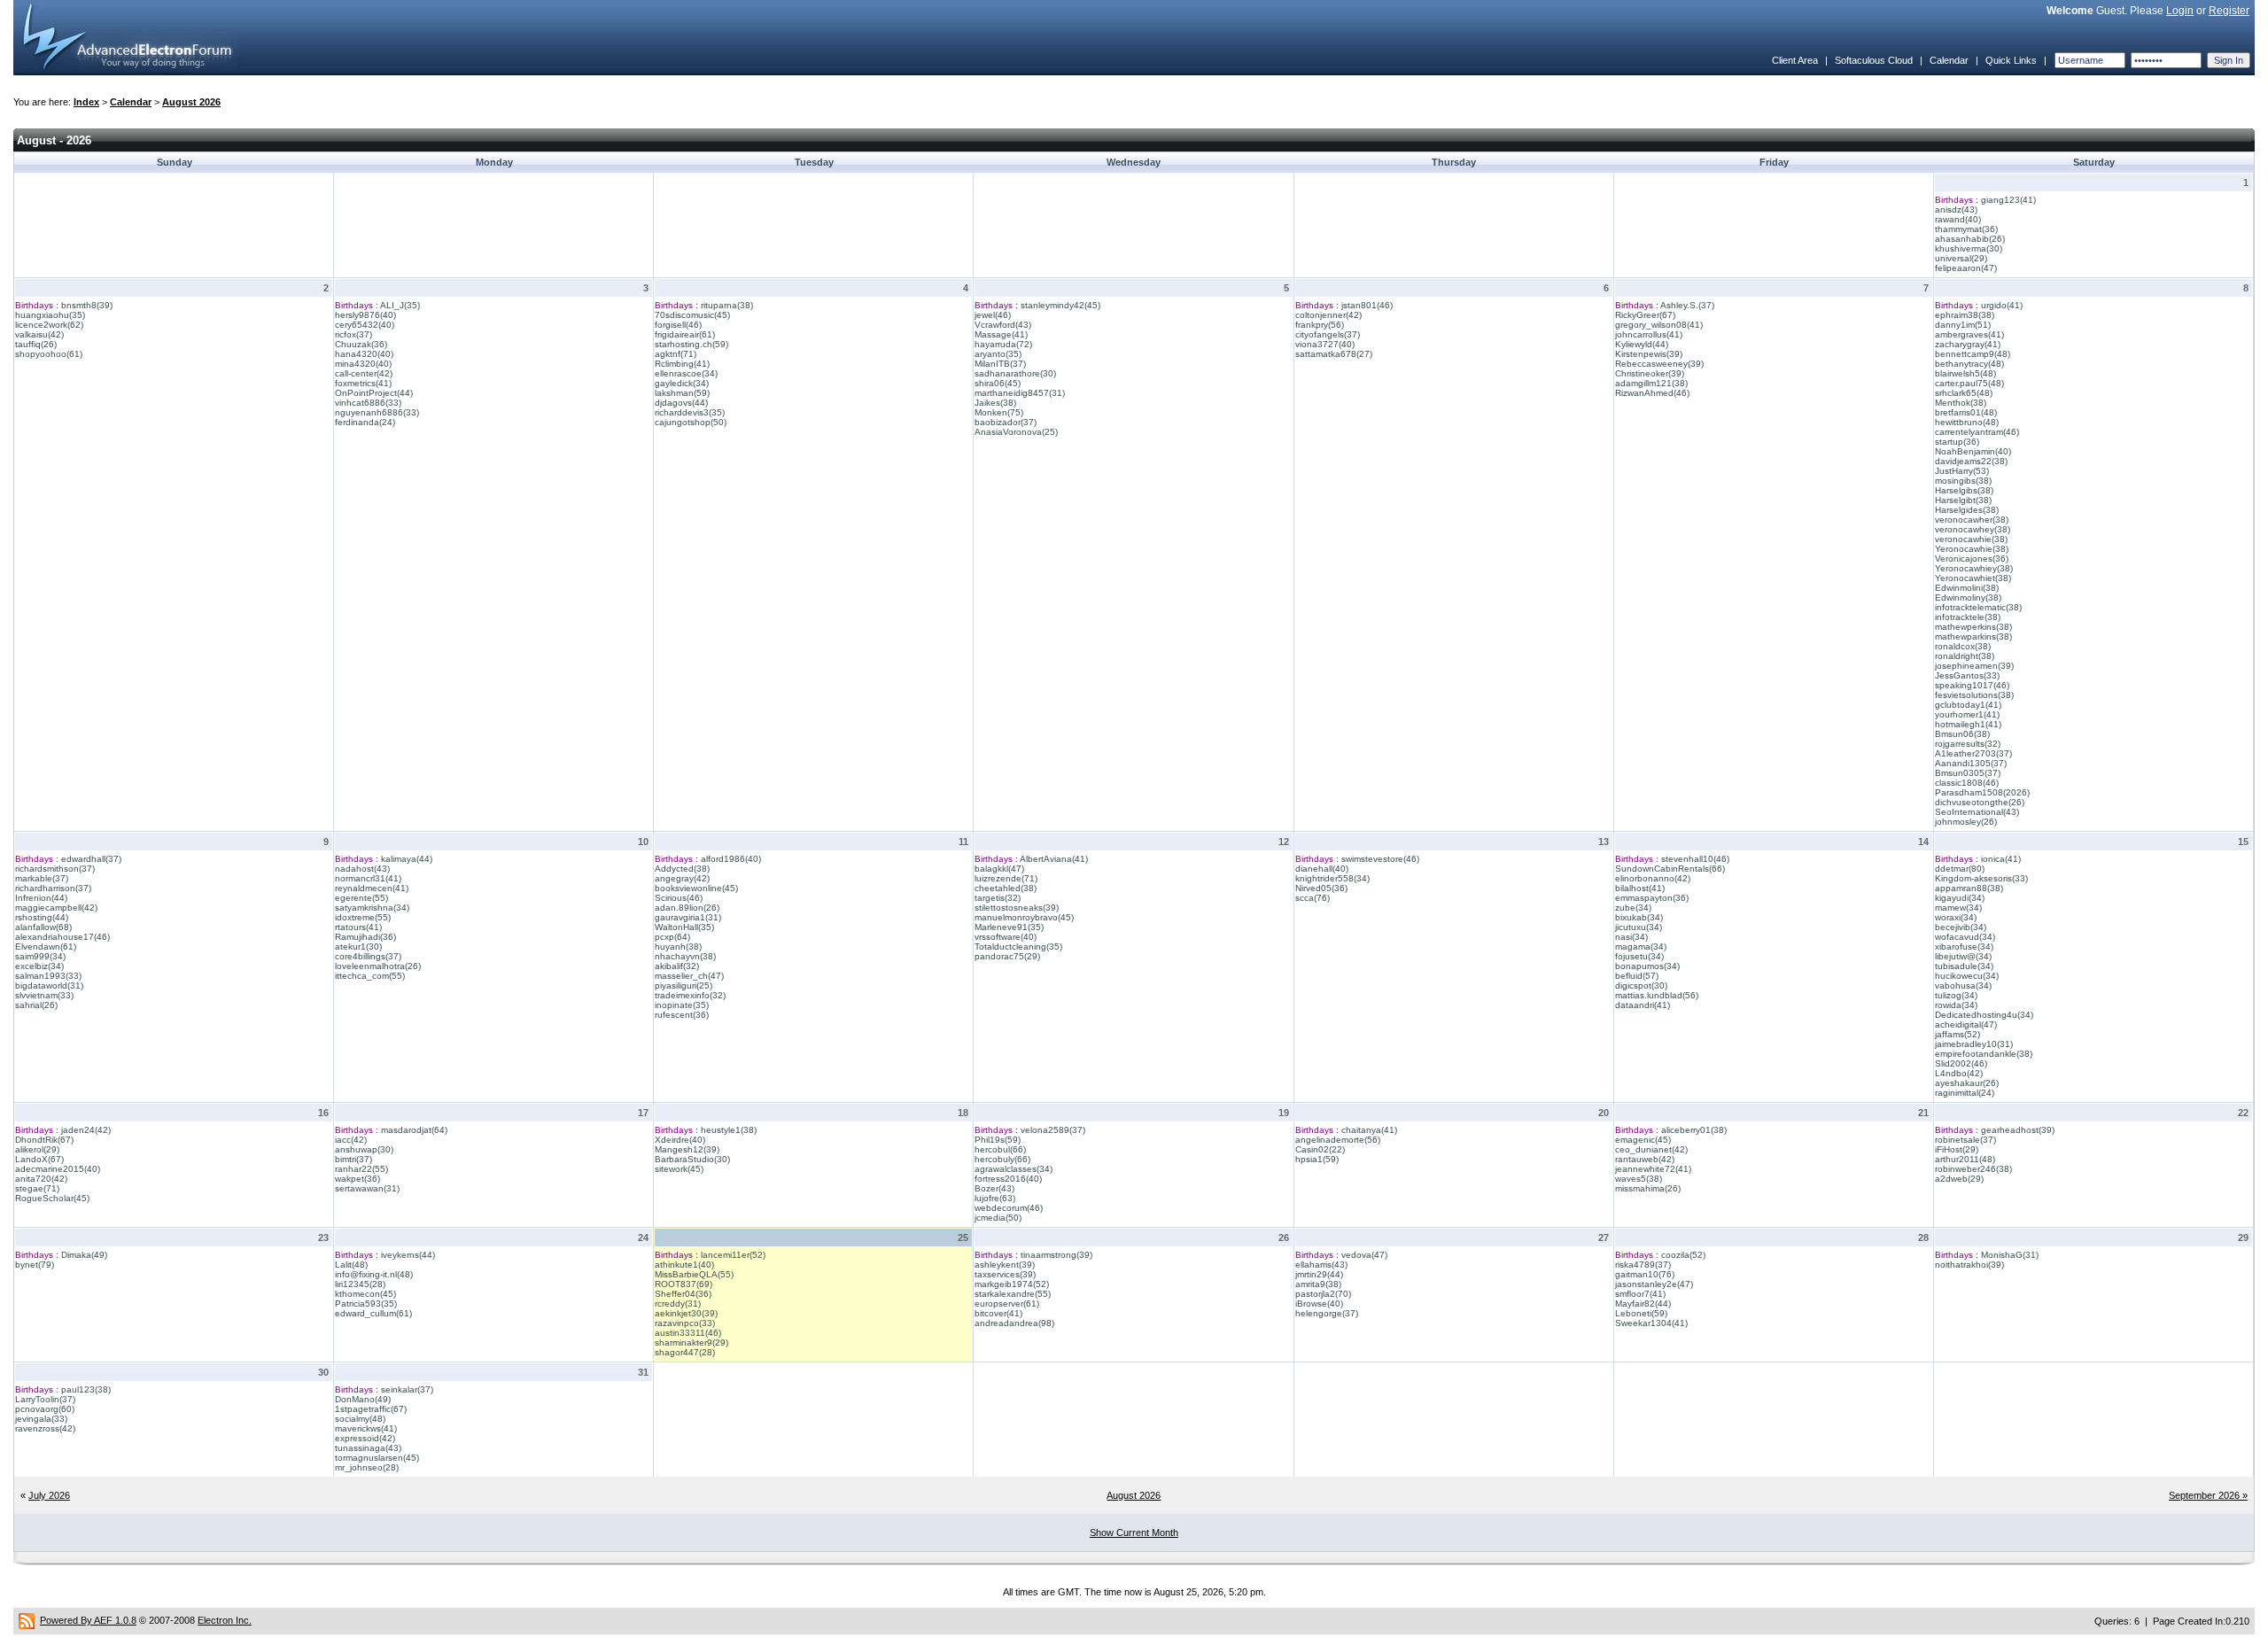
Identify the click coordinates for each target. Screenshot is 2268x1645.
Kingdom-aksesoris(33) (1981, 878)
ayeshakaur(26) (1967, 1083)
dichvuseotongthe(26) (1980, 802)
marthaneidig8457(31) (1020, 393)
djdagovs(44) (681, 403)
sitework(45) (679, 1169)
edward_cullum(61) (373, 1313)
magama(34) (1641, 947)
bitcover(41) (998, 1313)
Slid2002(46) (1961, 1063)
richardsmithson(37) (55, 869)
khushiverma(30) (1969, 248)
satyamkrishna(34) (372, 908)
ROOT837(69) (684, 1284)
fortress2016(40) (1008, 1179)
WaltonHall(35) (684, 927)
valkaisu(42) (39, 334)
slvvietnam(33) (44, 995)
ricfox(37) (353, 334)
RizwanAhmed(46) (1652, 393)
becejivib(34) (1961, 927)
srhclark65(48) (1964, 393)
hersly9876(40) (365, 315)
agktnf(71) (676, 354)
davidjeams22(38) (1971, 461)
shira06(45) (998, 383)
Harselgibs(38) (1964, 490)
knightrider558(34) (1332, 878)
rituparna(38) (727, 305)
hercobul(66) (1000, 1149)
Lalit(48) (351, 1265)
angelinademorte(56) (1338, 1140)
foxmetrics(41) (363, 383)
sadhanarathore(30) (1015, 373)
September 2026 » (2208, 1495)
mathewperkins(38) (1973, 627)
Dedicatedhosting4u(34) (1984, 1015)
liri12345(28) (360, 1284)
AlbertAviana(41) (1054, 859)
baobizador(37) (1006, 422)
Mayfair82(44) (1643, 1304)
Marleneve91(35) (1009, 927)
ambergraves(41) (1969, 334)
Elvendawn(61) (46, 947)
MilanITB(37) (1000, 364)
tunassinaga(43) (368, 1448)
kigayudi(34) (1960, 898)
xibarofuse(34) (1964, 947)
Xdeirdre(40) (680, 1140)
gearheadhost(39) (2018, 1130)
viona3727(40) (1325, 344)
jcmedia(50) (998, 1218)
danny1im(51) (1963, 325)
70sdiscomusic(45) (692, 315)
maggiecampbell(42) (56, 908)
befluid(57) (1637, 976)
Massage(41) (1001, 334)
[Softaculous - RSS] (27, 1620)
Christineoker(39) (1650, 373)
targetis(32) (998, 898)
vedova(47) (1364, 1255)
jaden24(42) (86, 1130)
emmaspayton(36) (1652, 898)
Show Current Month (1134, 1532)
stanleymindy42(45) (1060, 305)
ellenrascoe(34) (686, 373)
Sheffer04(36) (683, 1294)
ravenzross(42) (45, 1428)
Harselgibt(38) (1963, 500)
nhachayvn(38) (685, 956)
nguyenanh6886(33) (377, 412)
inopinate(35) (682, 1005)
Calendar (1949, 60)
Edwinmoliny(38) (1968, 597)
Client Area (1795, 60)
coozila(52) (1683, 1255)
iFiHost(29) (1957, 1149)
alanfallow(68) (43, 927)
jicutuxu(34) (1639, 927)
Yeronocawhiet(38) (1973, 578)
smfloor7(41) (1640, 1294)
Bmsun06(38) (1962, 734)
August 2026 (191, 102)
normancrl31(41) (368, 878)
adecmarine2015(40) (58, 1169)
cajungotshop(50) (691, 422)
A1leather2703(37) (1973, 753)
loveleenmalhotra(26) (378, 966)
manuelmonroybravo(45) (1024, 917)
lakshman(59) (682, 393)
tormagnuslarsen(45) (377, 1458)
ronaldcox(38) (1963, 646)
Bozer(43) (994, 1188)
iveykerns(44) (408, 1255)
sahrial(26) (36, 1005)
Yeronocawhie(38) (1972, 549)
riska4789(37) (1643, 1265)
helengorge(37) (1327, 1313)
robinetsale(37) (1965, 1140)
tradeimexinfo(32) (690, 995)
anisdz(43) (1956, 210)
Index (86, 102)
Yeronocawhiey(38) (1974, 568)
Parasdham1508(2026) (1982, 792)
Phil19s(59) (998, 1140)
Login (2180, 11)
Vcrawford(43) (1003, 325)
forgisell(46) (678, 325)
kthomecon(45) (365, 1294)
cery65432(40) (365, 325)
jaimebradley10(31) (1974, 1044)
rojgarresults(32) (1968, 744)
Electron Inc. (225, 1620)
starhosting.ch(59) (691, 344)
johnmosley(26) (1966, 822)
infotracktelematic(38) (1978, 607)
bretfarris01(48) (1966, 412)
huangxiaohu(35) (50, 315)
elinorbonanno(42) (1653, 878)
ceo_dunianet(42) (1651, 1149)
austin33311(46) (688, 1333)
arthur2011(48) (1965, 1159)
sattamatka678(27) (1334, 354)
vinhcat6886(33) (368, 403)
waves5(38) (1639, 1179)
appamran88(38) (1969, 888)
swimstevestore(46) (1380, 859)
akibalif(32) (677, 966)
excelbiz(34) (39, 966)
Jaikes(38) (995, 403)
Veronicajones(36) (1972, 559)
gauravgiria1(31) (688, 917)
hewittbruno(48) (1967, 422)
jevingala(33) (41, 1419)
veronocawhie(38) (1971, 539)
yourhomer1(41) (1967, 714)
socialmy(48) (360, 1419)
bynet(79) (35, 1265)
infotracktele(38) (1968, 617)
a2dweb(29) (1959, 1179)
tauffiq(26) (36, 344)
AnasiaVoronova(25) (1016, 432)
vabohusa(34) (1963, 985)
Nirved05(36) (1321, 888)
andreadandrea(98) (1014, 1323)
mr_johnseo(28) (367, 1467)
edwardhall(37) (91, 859)
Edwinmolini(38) (1967, 588)
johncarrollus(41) (1649, 334)
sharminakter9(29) (691, 1342)
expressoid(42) (365, 1438)
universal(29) (1961, 258)
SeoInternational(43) (1977, 812)
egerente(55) (361, 898)
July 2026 (49, 1495)
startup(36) (1957, 442)
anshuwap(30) (364, 1149)
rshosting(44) (42, 917)
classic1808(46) (1967, 783)
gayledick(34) (682, 383)
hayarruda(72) (1003, 344)
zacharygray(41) (1968, 344)
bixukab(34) (1639, 917)
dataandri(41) (1643, 1005)
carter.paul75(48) (1969, 383)
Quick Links (2011, 60)
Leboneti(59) (1641, 1313)
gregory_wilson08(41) (1659, 325)
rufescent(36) (682, 1015)
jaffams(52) (1957, 1034)
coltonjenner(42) (1328, 315)
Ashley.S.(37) (1687, 305)
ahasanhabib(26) (1970, 239)
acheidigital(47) (1966, 1024)
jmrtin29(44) (1319, 1274)
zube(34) (1633, 908)
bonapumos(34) (1647, 966)
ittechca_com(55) (370, 976)
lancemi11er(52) (733, 1255)
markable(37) (42, 878)
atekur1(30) (358, 947)
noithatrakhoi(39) (1969, 1265)
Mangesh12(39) (687, 1149)
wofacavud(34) (1965, 937)
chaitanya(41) (1369, 1130)
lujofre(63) (995, 1198)
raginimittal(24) (1965, 1093)
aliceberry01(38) (1694, 1130)
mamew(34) (1958, 908)
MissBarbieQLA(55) (694, 1274)
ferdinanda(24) (365, 422)
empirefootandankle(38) (1984, 1054)
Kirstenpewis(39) (1649, 354)
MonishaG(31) (2010, 1255)
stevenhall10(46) (1695, 859)
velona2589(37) (1053, 1130)
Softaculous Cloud (1874, 60)
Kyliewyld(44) (1642, 344)
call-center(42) (364, 373)
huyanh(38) (678, 947)
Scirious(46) (679, 898)
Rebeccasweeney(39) (1659, 364)
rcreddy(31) (678, 1304)
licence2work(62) (49, 325)
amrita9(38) (1318, 1284)
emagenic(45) (1643, 1140)
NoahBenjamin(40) (1973, 451)
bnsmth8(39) (87, 305)
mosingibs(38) (1963, 481)
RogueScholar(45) (52, 1198)
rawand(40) (1958, 219)
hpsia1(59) (1317, 1159)
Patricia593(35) (366, 1304)
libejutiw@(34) (1963, 956)
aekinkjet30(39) (686, 1313)
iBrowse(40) (1319, 1304)
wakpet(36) (357, 1179)
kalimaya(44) (407, 859)
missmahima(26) (1648, 1188)
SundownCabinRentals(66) (1670, 869)
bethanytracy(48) (1969, 364)
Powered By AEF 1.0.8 (88, 1620)
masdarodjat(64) (414, 1130)
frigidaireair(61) (685, 334)
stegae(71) (37, 1188)
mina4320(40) (363, 364)
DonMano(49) (363, 1399)
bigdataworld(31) (49, 985)
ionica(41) (2001, 859)
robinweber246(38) (1973, 1169)
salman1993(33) (48, 976)
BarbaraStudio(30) (692, 1159)
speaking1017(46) (1972, 685)
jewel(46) (993, 315)
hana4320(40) (364, 354)
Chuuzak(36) (361, 344)
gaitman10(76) (1645, 1274)
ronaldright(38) (1965, 656)
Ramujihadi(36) (365, 937)
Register (2229, 11)
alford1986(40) (731, 859)
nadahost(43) (362, 869)
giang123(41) (2008, 200)
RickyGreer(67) (1645, 315)
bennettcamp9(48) (1973, 354)
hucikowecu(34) (1967, 976)
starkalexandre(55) (1013, 1294)
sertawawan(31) (367, 1188)
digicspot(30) (1641, 985)
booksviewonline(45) (696, 888)
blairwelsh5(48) (1965, 373)
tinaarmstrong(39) (1056, 1255)
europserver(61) (1007, 1304)
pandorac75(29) (1007, 956)
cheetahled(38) (1006, 888)
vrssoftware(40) (1006, 937)
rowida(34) (1956, 1005)
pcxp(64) (672, 937)
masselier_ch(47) (689, 976)
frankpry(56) (1320, 325)
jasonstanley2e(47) (1654, 1284)
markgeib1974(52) (1012, 1284)
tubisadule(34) (1964, 966)
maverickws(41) (366, 1428)
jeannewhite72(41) (1653, 1169)
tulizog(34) (1956, 995)
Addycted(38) (682, 869)
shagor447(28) (685, 1352)
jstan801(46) (1367, 305)
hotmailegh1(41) (1968, 724)
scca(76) (1313, 898)
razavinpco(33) (685, 1323)
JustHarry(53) (1962, 471)
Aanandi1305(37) (1971, 763)
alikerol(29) (37, 1149)
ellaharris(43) (1321, 1265)
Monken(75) (999, 412)
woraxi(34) (1956, 917)
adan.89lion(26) (687, 908)
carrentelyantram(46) (1977, 432)
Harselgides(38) (1967, 510)
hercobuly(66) (1002, 1159)
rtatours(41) (358, 927)
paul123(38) (86, 1389)
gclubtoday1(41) (1968, 705)
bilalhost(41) (1640, 888)
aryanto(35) (998, 354)
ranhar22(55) (361, 1169)
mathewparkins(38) (1973, 636)
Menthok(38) (1961, 403)
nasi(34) (1631, 937)
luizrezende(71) (1006, 878)
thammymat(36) (1966, 229)
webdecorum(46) (1009, 1208)
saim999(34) (40, 956)
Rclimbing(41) (682, 364)
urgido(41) (2002, 305)
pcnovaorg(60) (45, 1409)
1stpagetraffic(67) (371, 1409)
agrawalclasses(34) (1014, 1169)
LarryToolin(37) (45, 1399)
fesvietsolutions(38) (1974, 695)
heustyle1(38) (729, 1130)
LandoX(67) (39, 1159)
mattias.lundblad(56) (1657, 995)
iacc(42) (351, 1140)
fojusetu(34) (1639, 956)
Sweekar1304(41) (1651, 1323)
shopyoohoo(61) (49, 354)
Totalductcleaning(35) (1018, 947)
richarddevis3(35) (690, 412)
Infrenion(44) (41, 898)
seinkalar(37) (407, 1389)
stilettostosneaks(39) (1017, 908)
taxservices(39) (1005, 1274)
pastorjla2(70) (1323, 1294)
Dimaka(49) (84, 1255)
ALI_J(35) (400, 305)
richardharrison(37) (53, 888)
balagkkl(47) (999, 869)
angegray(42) (682, 878)
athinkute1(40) (684, 1265)
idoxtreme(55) (363, 917)
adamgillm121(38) (1651, 383)
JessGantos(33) (1967, 675)
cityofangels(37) (1328, 334)
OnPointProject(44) (374, 393)
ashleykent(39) (1005, 1265)
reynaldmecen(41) (372, 888)
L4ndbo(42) (1959, 1073)
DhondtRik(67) (44, 1140)
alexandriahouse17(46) (62, 937)
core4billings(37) (368, 956)
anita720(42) (41, 1179)
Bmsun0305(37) (1968, 773)
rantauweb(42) (1645, 1159)
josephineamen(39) (1974, 666)
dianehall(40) (1322, 869)
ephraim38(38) (1965, 315)
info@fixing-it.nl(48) (374, 1274)
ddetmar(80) (1960, 869)
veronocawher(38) (1972, 520)
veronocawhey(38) (1973, 529)
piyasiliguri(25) (684, 985)
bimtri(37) (353, 1159)
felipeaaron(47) (1966, 268)
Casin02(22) (1320, 1149)
